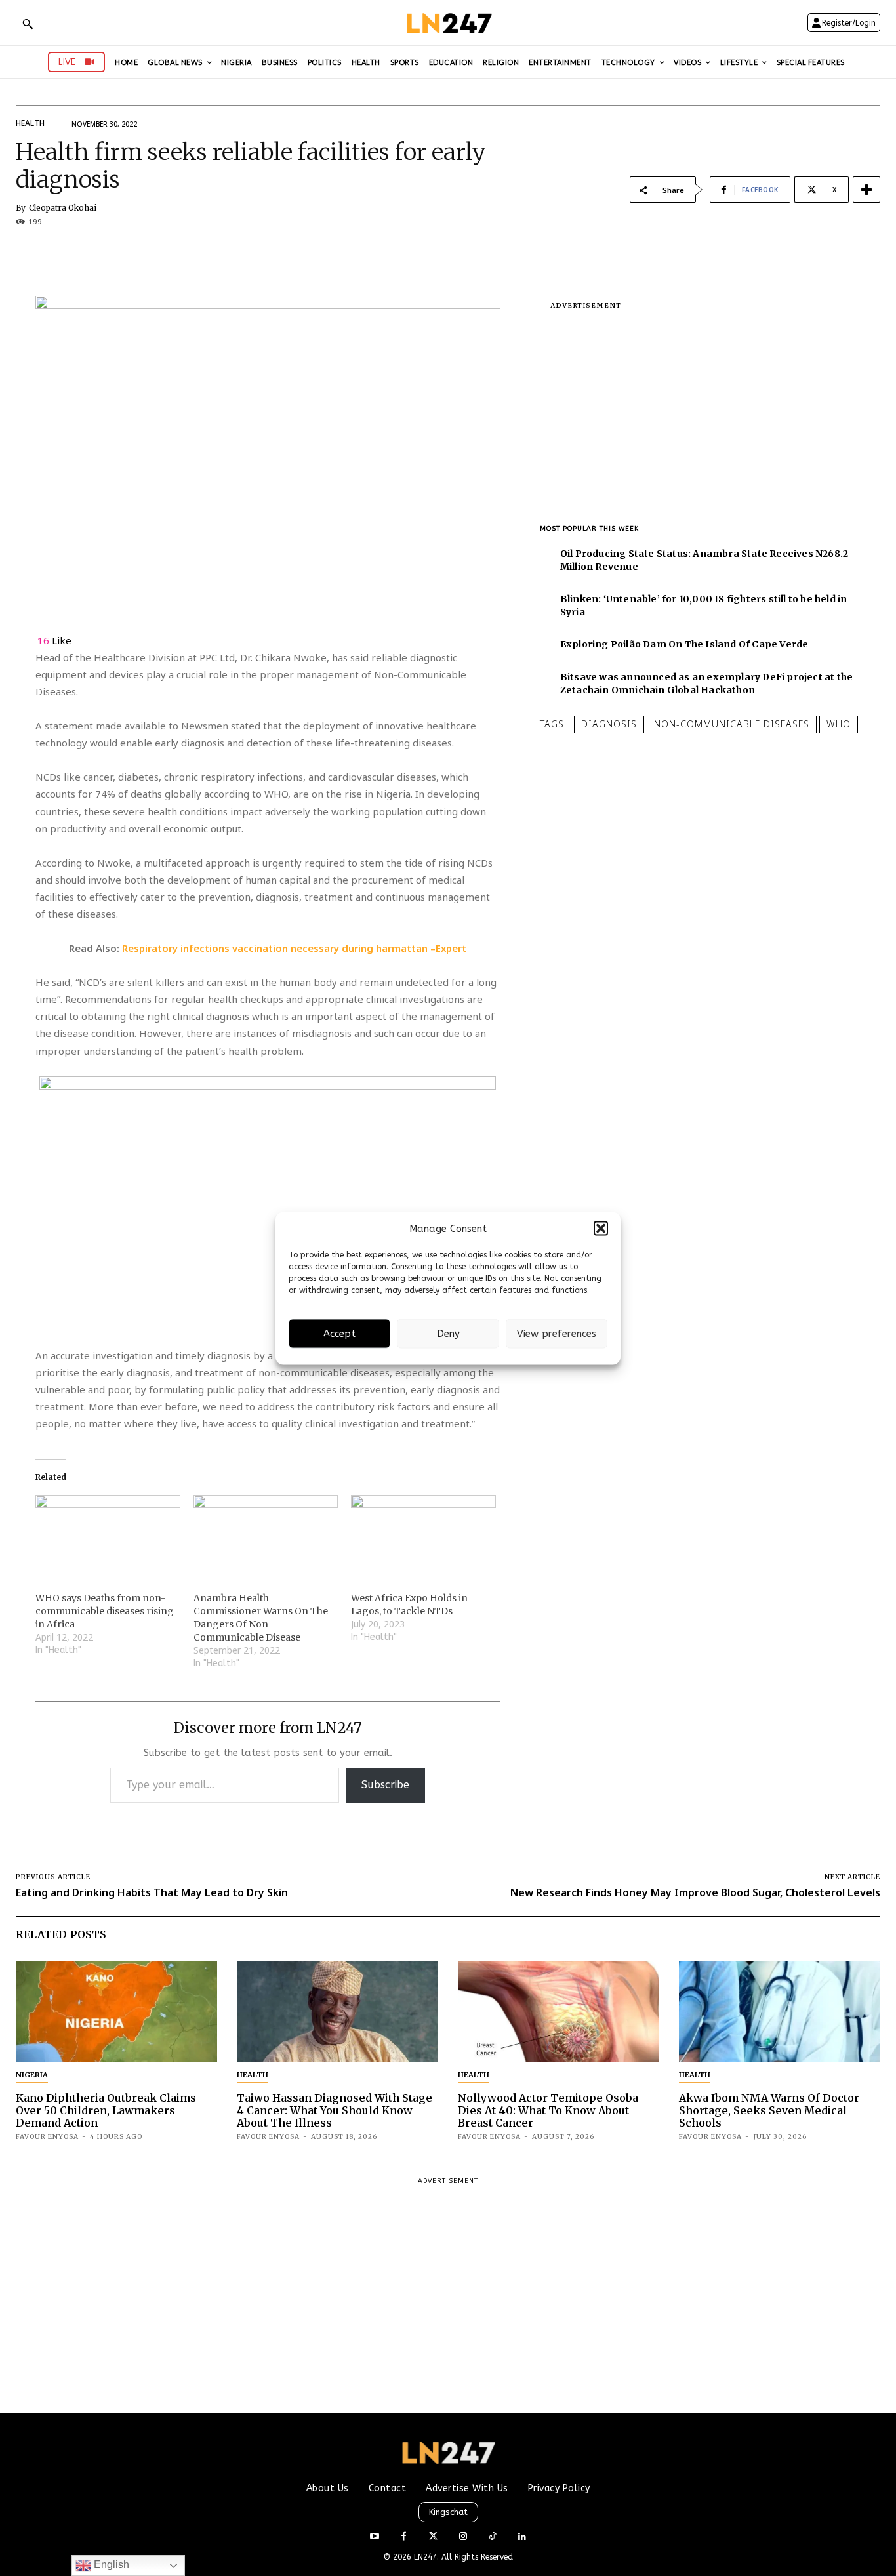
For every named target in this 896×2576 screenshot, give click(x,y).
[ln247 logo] (448, 23)
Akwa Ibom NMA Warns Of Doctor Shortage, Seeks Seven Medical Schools (769, 2110)
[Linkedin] (522, 2537)
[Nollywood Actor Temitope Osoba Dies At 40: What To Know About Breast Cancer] (559, 2011)
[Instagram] (463, 2537)
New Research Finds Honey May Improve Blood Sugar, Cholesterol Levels (695, 1892)
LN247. (428, 2557)
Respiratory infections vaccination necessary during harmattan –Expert (294, 948)
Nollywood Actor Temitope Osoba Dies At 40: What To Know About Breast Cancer (548, 2110)
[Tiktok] (492, 2537)
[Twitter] (433, 2537)
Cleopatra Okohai (63, 208)
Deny (448, 1334)
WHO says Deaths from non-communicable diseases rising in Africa (105, 1611)
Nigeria (32, 2075)
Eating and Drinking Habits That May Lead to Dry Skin (152, 1892)
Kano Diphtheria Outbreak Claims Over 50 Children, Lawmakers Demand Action (106, 2110)
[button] (601, 1229)
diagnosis (609, 724)
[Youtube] (374, 2537)
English (110, 2565)
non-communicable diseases (732, 724)
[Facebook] (404, 2537)
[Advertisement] (715, 406)
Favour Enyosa (47, 2137)
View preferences (557, 1334)
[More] (866, 190)
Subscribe (385, 1785)
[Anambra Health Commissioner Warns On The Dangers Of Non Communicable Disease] (266, 1536)
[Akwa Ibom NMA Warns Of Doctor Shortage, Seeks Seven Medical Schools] (780, 2011)
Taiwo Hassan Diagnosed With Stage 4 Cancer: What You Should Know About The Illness (335, 2110)
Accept (339, 1334)
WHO (839, 724)
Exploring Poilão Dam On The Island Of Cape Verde (684, 644)
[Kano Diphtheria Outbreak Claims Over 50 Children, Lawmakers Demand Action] (116, 2011)
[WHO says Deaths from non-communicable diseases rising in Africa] (108, 1536)
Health (30, 123)
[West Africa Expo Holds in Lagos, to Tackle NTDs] (423, 1536)
